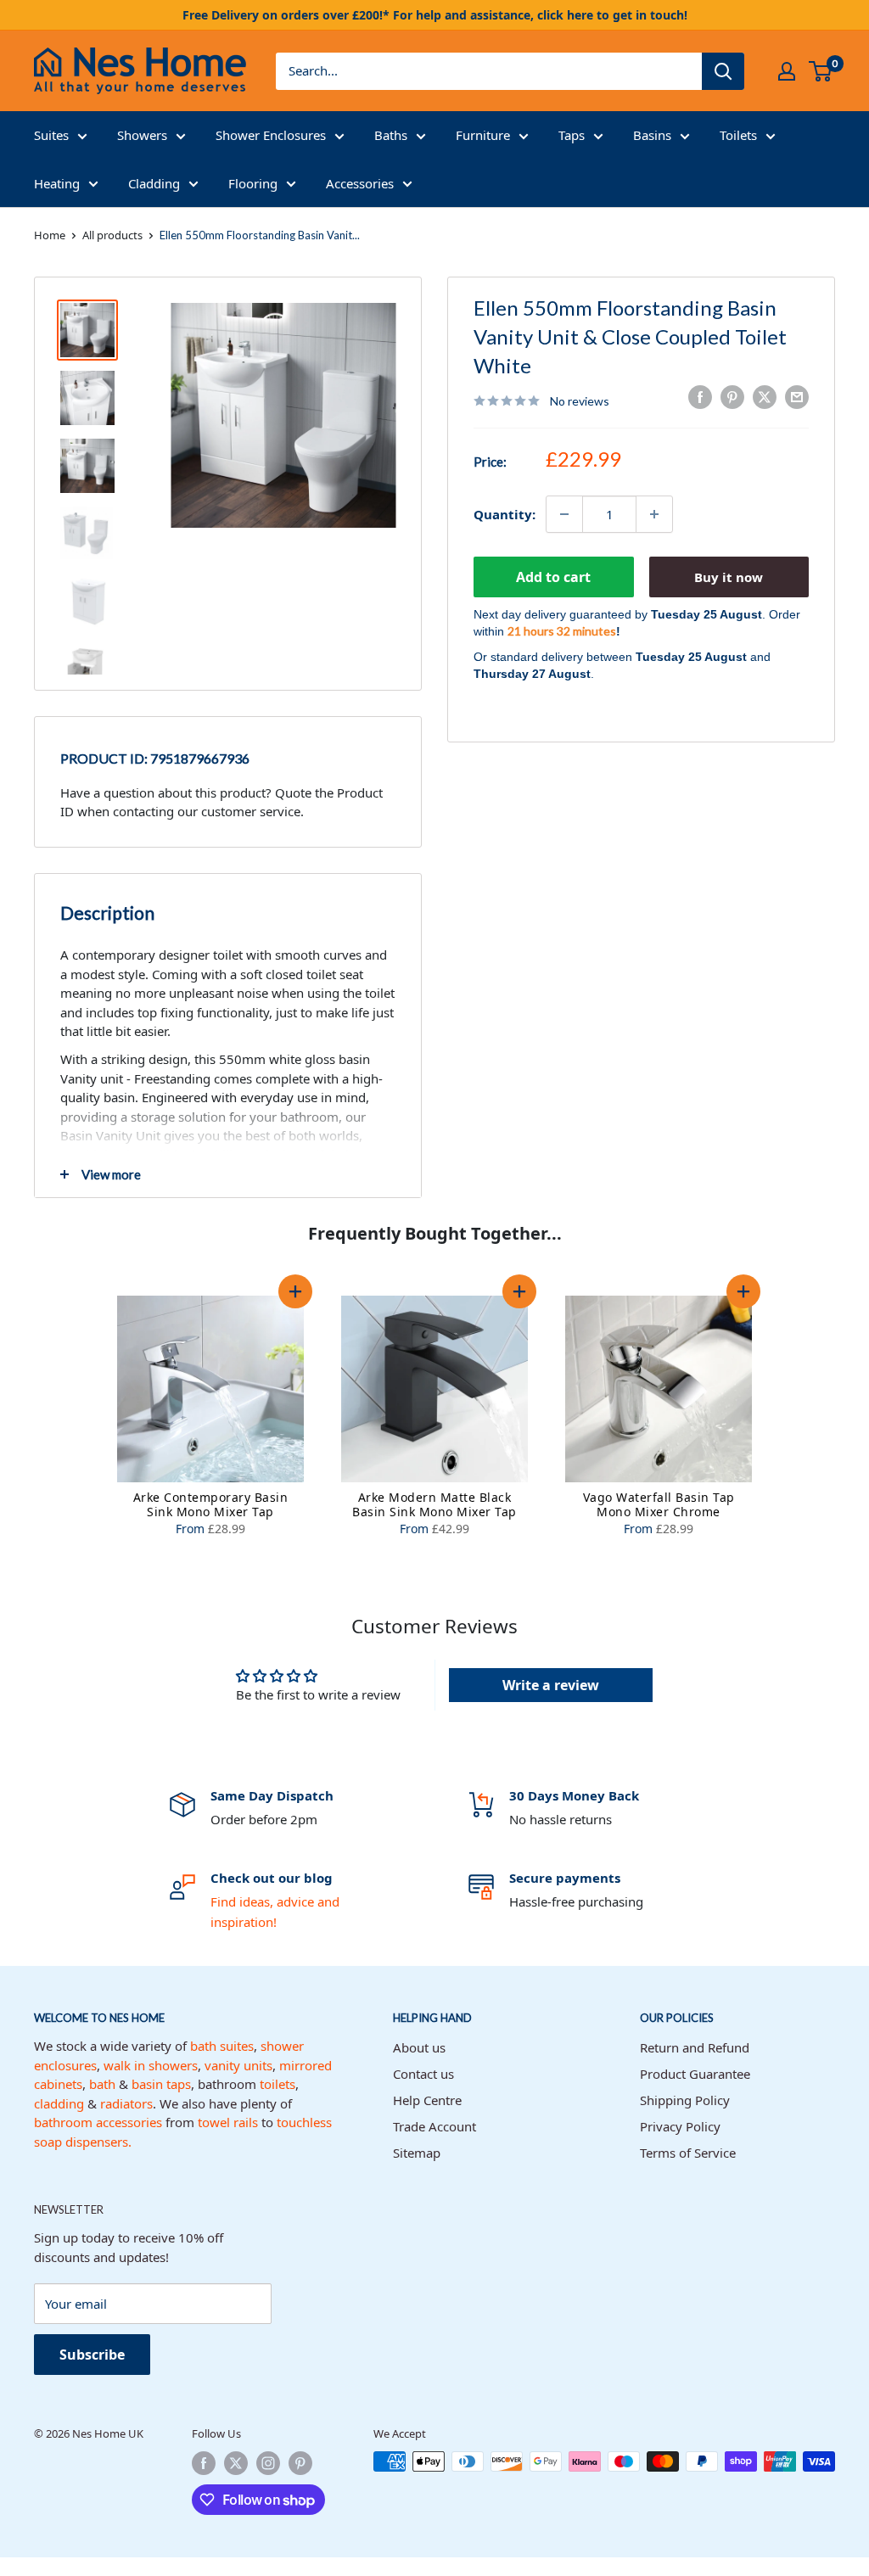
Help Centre (427, 2100)
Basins (652, 135)
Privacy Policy (680, 2126)
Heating (57, 183)
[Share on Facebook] (700, 397)
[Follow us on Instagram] (268, 2463)
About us (419, 2047)
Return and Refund (695, 2047)
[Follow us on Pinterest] (300, 2463)
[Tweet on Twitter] (765, 397)
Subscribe (92, 2355)
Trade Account (434, 2126)
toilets (278, 2084)
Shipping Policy (685, 2100)
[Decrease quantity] (564, 514)
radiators (126, 2103)
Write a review (551, 1685)
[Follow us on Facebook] (204, 2463)
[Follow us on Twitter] (236, 2463)
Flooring (253, 183)
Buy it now (729, 577)
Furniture (483, 135)
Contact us (423, 2074)
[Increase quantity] (654, 514)
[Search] (723, 71)
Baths (391, 135)
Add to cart (553, 577)
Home (50, 235)
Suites (51, 135)
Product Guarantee (695, 2074)
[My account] (787, 71)
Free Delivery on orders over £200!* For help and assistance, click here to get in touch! (435, 15)
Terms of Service (688, 2153)
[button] (295, 1291)
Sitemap (417, 2153)
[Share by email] (797, 397)
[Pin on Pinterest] (732, 397)
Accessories (360, 183)
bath (102, 2084)
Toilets (738, 135)
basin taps (161, 2084)
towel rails (228, 2122)
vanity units (238, 2065)
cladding (59, 2103)
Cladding (154, 183)
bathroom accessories (98, 2122)
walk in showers (151, 2065)
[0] (821, 71)
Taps (572, 135)
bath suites (222, 2046)
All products (112, 235)
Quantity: (505, 514)
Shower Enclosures (271, 135)
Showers (142, 135)
